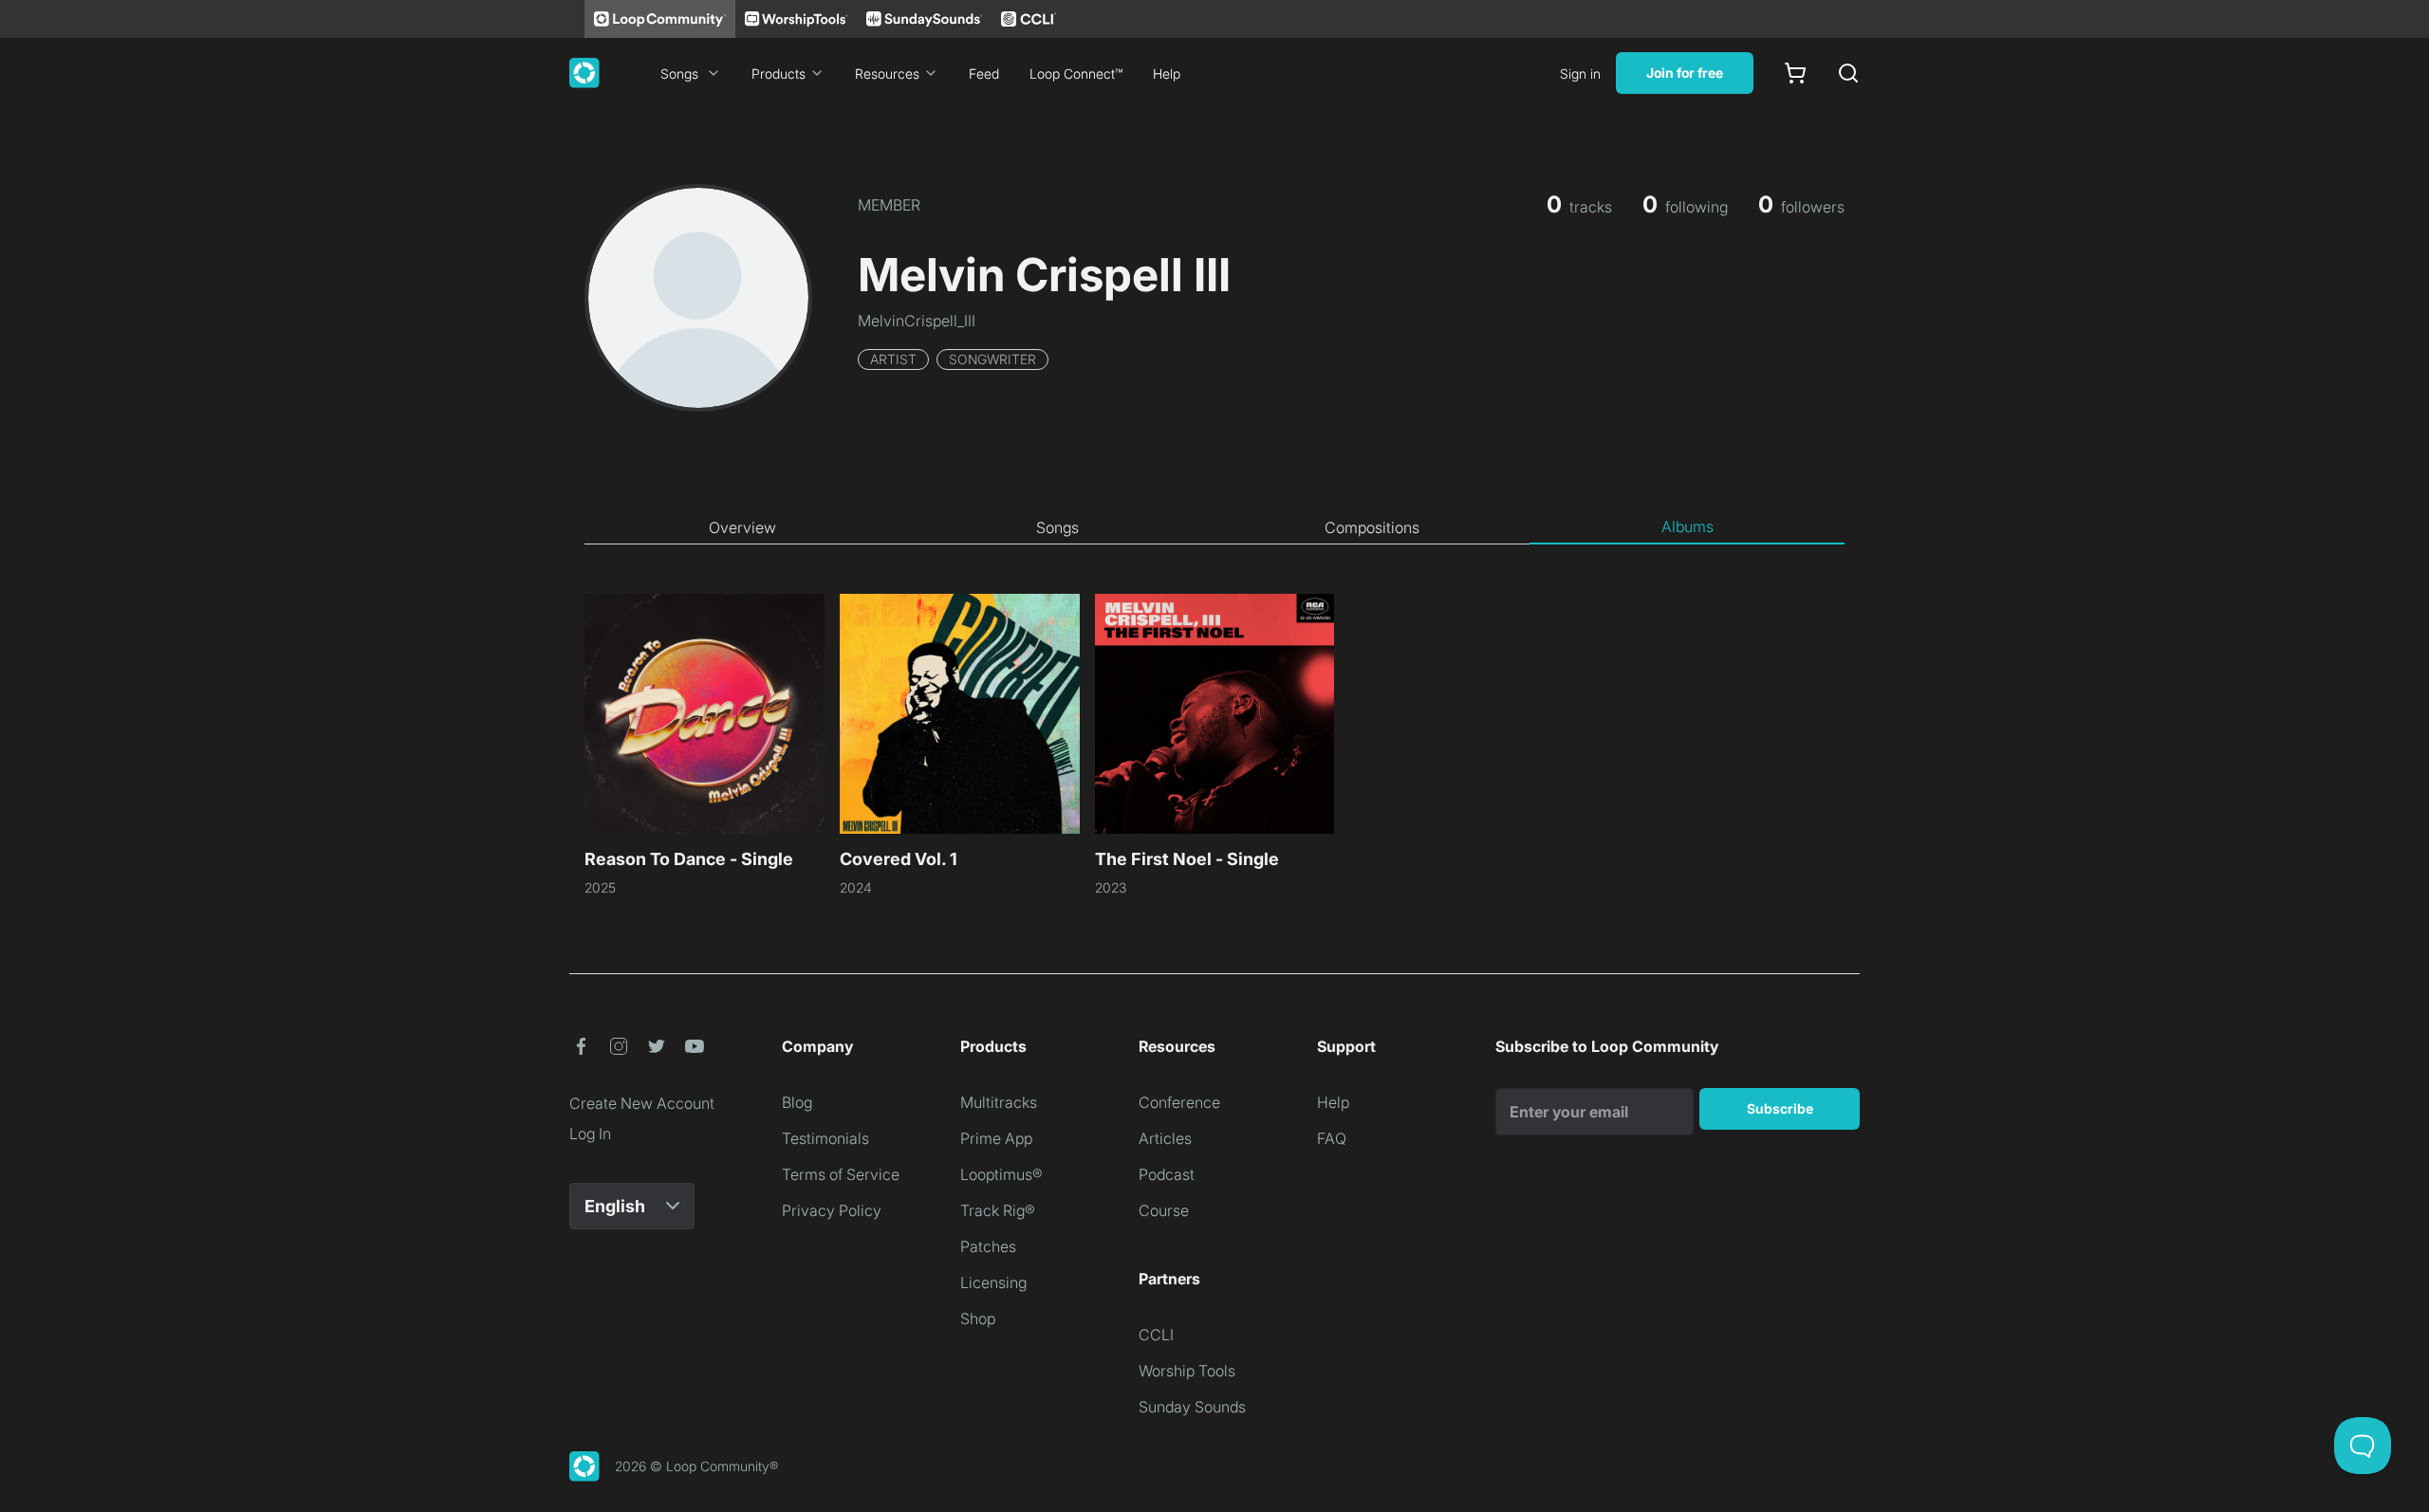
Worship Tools (1187, 1371)
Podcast (1167, 1174)
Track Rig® (998, 1210)
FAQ (1332, 1138)
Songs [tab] (1057, 527)
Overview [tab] (742, 527)
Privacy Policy (832, 1210)
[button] (581, 1046)
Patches (988, 1246)
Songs (679, 74)
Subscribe (1780, 1108)
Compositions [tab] (1372, 527)
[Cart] (1795, 73)
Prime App (996, 1138)
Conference (1179, 1102)
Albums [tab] (1687, 526)
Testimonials (825, 1138)
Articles (1165, 1138)
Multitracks (999, 1102)
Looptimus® (1001, 1174)
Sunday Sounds (1192, 1407)
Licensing (993, 1282)
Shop (978, 1318)
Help (1167, 74)
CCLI (1156, 1335)
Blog (797, 1102)
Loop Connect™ (1076, 74)
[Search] (1848, 73)
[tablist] (1214, 527)
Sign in (1580, 74)
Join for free (1685, 73)
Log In (590, 1134)
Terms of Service (841, 1174)
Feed (984, 74)
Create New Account (642, 1103)
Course (1164, 1210)
